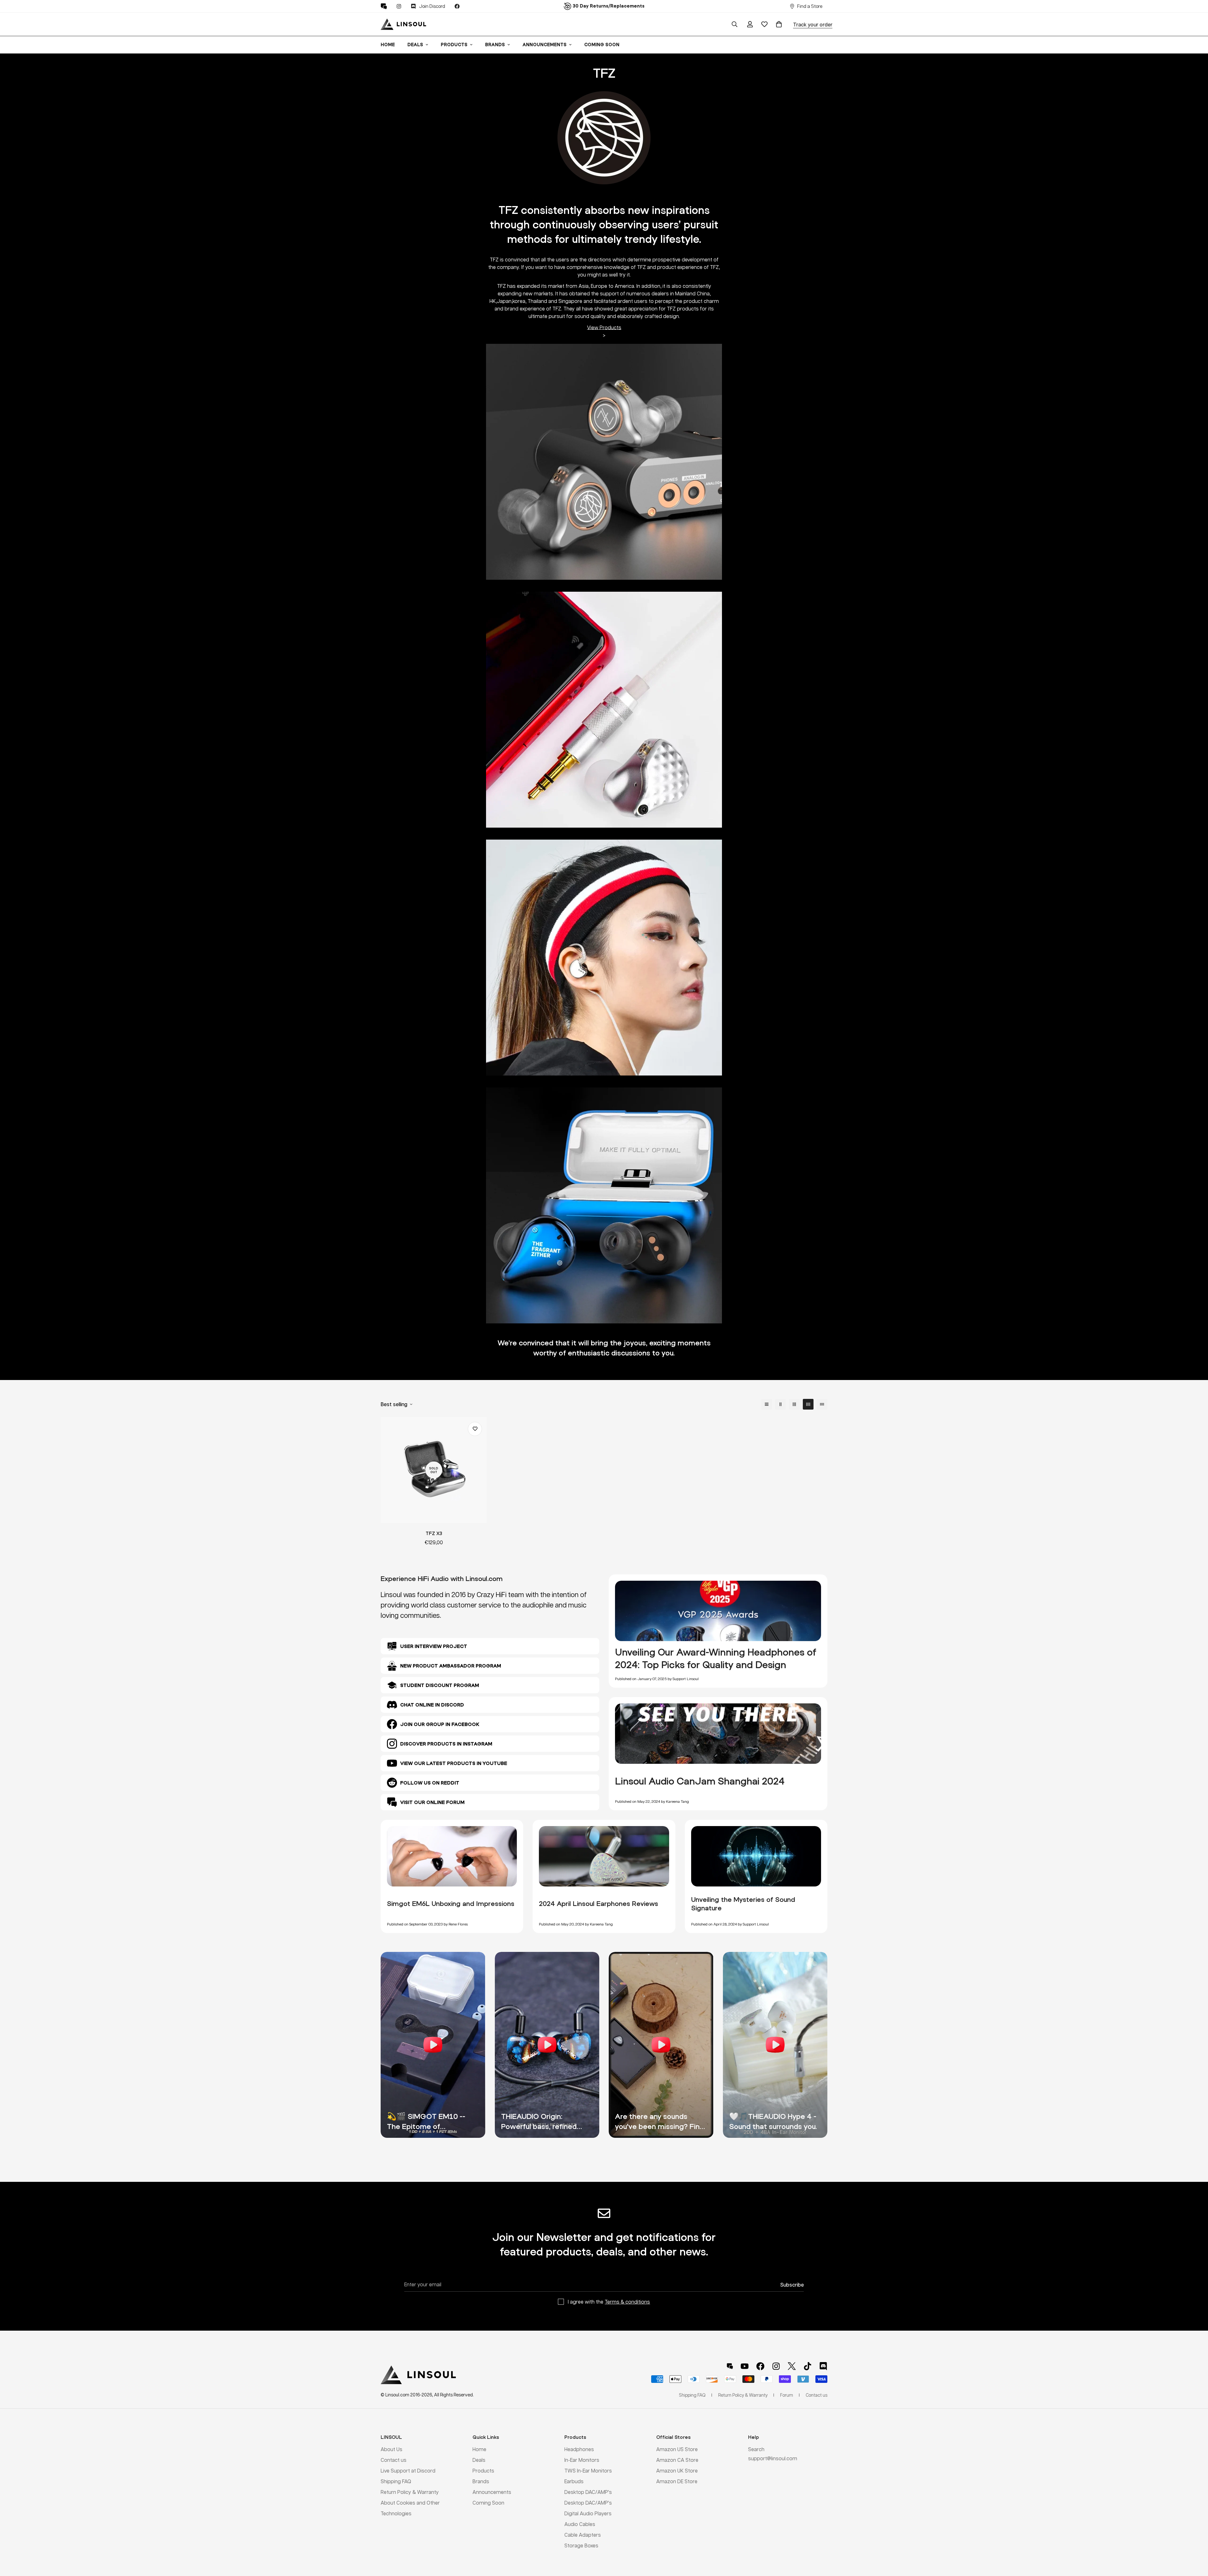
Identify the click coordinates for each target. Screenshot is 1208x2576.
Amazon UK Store (677, 2470)
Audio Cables (580, 2524)
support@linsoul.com (773, 2458)
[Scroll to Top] (1196, 2542)
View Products (604, 327)
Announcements (545, 45)
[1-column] (767, 1404)
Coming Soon (602, 45)
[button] (779, 24)
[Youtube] (745, 2366)
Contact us (394, 2460)
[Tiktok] (808, 2366)
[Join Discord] (823, 2366)
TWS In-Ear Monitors (588, 2470)
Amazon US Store (677, 2449)
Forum (787, 2395)
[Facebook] (457, 6)
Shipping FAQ (396, 2481)
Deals (415, 45)
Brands (495, 45)
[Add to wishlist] (475, 1429)
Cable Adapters (583, 2535)
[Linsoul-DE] (403, 24)
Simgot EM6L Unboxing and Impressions (451, 1903)
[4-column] (808, 1404)
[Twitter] (792, 2366)
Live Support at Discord (408, 2470)
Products (454, 45)
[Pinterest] (384, 6)
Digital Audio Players (588, 2513)
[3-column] (794, 1404)
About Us (391, 2449)
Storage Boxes (581, 2545)
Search (756, 2449)
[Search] (735, 24)
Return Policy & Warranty (410, 2492)
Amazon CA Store (677, 2460)
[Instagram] (399, 6)
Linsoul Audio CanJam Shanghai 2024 (700, 1781)
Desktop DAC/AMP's (588, 2492)
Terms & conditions (627, 2302)
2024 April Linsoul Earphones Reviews (598, 1903)
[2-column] (780, 1404)
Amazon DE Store (677, 2481)
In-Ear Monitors (582, 2460)
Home (388, 45)
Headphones (579, 2449)
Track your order (813, 24)
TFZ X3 (434, 1533)
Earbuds (574, 2481)
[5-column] (822, 1404)
